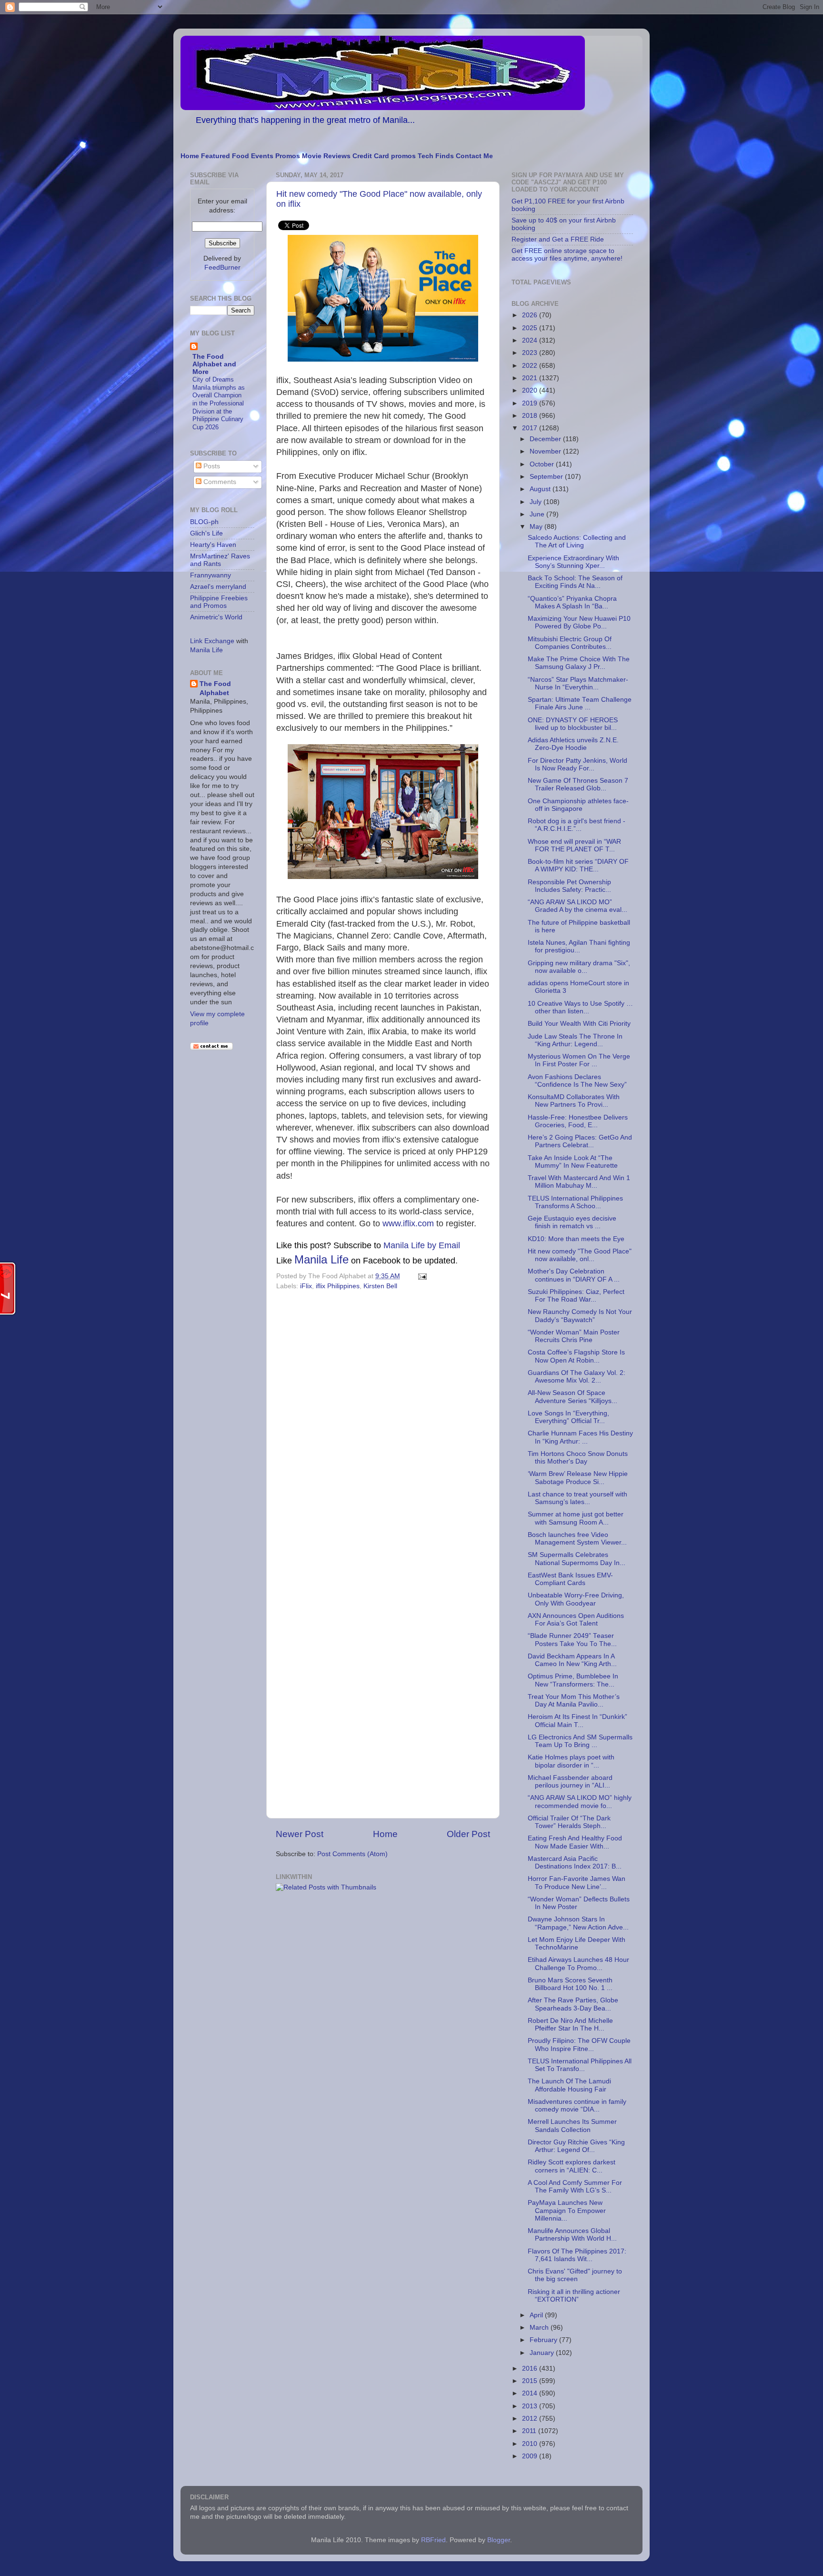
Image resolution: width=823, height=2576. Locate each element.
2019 (531, 403)
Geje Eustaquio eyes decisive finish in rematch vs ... (572, 1222)
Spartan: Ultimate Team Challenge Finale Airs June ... (580, 703)
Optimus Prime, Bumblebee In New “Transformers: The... (573, 1680)
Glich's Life (206, 533)
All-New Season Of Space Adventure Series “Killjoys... (572, 1397)
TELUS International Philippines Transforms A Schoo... (575, 1202)
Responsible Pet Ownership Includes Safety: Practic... (569, 886)
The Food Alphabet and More (214, 364)
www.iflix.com (408, 1223)
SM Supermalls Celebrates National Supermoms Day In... (577, 1559)
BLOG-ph (204, 522)
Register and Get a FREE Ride (558, 239)
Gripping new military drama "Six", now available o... (579, 967)
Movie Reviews (326, 156)
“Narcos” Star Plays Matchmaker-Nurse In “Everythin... (578, 683)
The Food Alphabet (215, 688)
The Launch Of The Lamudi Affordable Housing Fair (569, 2085)
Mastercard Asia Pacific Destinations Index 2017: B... (575, 1863)
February (544, 2340)
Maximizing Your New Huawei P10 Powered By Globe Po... (579, 622)
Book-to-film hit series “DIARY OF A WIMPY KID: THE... (578, 865)
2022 (531, 366)
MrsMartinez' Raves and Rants (220, 560)
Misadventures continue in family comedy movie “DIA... (577, 2106)
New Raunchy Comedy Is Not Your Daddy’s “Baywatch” (580, 1316)
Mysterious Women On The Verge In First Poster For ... (579, 1060)
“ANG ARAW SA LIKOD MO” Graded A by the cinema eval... (577, 906)
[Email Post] (421, 1276)
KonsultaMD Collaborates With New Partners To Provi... (574, 1101)
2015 (531, 2381)
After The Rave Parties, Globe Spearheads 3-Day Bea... (573, 2004)
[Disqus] (383, 1424)
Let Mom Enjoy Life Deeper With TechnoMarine (577, 1944)
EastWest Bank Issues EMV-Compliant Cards (570, 1579)
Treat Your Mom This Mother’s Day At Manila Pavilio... (574, 1701)
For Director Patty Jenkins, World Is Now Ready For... (577, 764)
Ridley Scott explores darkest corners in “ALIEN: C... (572, 2166)
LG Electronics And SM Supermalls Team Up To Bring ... (580, 1741)
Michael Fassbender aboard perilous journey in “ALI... (570, 1782)
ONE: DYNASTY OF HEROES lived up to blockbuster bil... (573, 724)
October (543, 464)
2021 (531, 378)
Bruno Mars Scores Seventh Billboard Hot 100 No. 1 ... (570, 1984)
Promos (288, 156)
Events (262, 156)
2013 (531, 2406)
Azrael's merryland (218, 587)
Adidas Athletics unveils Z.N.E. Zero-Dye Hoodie (573, 744)
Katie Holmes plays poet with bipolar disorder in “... (571, 1761)
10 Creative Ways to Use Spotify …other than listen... (580, 1007)
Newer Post (300, 1834)
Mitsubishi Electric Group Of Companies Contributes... (570, 643)
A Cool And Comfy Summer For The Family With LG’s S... (575, 2187)
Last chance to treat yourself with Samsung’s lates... (577, 1498)
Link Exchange (212, 641)
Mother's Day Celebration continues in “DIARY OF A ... (574, 1275)
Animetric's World (216, 617)
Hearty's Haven (213, 545)
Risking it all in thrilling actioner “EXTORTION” (574, 2296)
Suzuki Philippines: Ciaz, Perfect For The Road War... (576, 1296)
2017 (531, 428)
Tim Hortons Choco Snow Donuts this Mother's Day (578, 1458)
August (541, 489)
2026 (531, 315)
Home (190, 156)
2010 (531, 2444)
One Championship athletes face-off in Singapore (578, 805)
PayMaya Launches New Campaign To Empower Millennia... (567, 2210)
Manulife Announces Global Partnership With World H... (572, 2235)
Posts (211, 466)
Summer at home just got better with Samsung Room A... (576, 1518)
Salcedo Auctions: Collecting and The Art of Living (577, 541)
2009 (531, 2456)
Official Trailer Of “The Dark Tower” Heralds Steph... (569, 1822)
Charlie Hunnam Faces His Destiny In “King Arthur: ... (580, 1437)
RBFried (433, 2540)
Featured (216, 156)
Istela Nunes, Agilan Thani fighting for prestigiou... (579, 946)
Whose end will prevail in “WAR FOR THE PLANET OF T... (574, 845)
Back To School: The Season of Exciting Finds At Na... (575, 582)
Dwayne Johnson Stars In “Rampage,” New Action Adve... (578, 1923)
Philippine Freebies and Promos (219, 602)
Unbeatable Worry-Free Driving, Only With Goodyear (576, 1599)
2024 (531, 340)
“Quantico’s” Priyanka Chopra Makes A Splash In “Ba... (572, 602)
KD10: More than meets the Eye (576, 1239)
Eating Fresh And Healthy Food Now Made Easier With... (575, 1842)
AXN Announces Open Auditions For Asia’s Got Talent (576, 1620)
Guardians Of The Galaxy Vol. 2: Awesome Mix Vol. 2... (577, 1377)
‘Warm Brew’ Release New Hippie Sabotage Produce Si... (578, 1478)
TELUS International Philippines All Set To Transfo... (580, 2065)
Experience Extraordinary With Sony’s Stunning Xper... (573, 562)
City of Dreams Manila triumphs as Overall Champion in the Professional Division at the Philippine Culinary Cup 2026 (219, 403)
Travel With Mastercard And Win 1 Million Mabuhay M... (579, 1182)
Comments (219, 482)
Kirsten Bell (380, 1286)
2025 (531, 328)
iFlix (306, 1286)
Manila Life (321, 1259)
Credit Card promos (384, 156)
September (547, 477)
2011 (530, 2431)
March (540, 2328)
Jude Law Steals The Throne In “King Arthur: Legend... (575, 1040)
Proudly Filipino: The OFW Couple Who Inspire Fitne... (579, 2045)
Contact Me (474, 156)
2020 (531, 390)
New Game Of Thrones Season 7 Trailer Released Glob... (578, 784)
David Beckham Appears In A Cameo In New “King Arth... (572, 1660)
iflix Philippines (338, 1286)
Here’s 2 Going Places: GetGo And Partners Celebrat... (580, 1141)
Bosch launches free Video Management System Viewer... (577, 1539)
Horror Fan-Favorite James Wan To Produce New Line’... (577, 1883)
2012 (531, 2419)
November (546, 451)
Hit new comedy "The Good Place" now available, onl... (580, 1255)
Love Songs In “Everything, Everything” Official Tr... (568, 1417)
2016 (531, 2369)
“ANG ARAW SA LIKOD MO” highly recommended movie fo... (580, 1802)
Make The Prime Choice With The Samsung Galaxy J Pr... (579, 663)
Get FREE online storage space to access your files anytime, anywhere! (567, 255)
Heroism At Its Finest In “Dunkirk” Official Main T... (577, 1721)
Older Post (468, 1834)
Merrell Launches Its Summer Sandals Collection (572, 2126)
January (543, 2353)
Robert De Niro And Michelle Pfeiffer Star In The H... (570, 2025)
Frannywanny (211, 575)
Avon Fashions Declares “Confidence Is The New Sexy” (577, 1081)
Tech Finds (436, 156)
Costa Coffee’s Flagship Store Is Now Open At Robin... (576, 1356)
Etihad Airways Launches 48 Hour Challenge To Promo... (578, 1964)
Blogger (499, 2540)
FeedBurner (222, 268)
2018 (531, 416)
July (537, 502)
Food (241, 156)
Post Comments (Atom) (352, 1854)
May (537, 527)
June (538, 514)
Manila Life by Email (422, 1245)
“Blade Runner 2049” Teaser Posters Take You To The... (572, 1640)
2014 (531, 2393)
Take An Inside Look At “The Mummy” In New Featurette (573, 1162)
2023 (531, 353)
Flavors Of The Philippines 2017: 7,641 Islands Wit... (577, 2255)
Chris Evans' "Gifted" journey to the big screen (575, 2275)
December (546, 439)
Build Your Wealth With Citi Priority (579, 1024)
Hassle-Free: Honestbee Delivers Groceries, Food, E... (578, 1121)
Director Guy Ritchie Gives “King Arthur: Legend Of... (576, 2146)
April (537, 2315)
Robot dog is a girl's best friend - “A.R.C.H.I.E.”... (577, 825)
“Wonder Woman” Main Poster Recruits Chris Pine (574, 1336)
